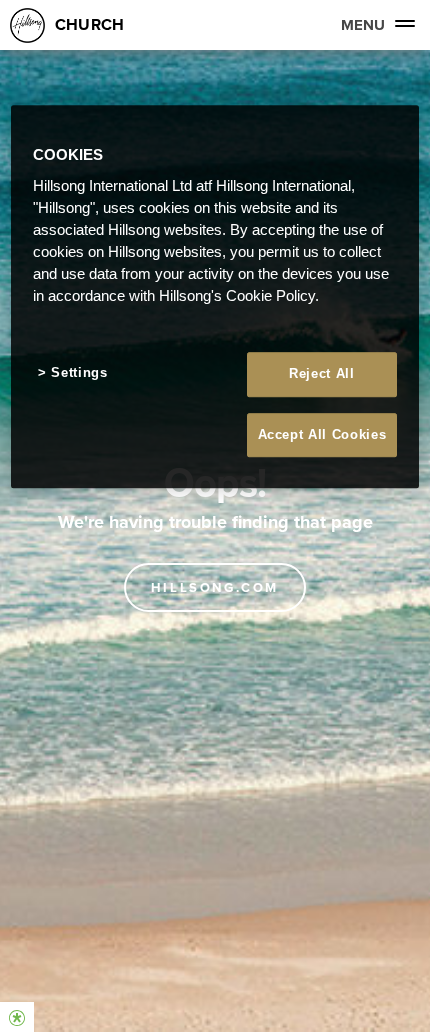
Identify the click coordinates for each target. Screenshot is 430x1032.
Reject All (322, 374)
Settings (79, 373)
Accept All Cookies (322, 434)
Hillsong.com (215, 587)
